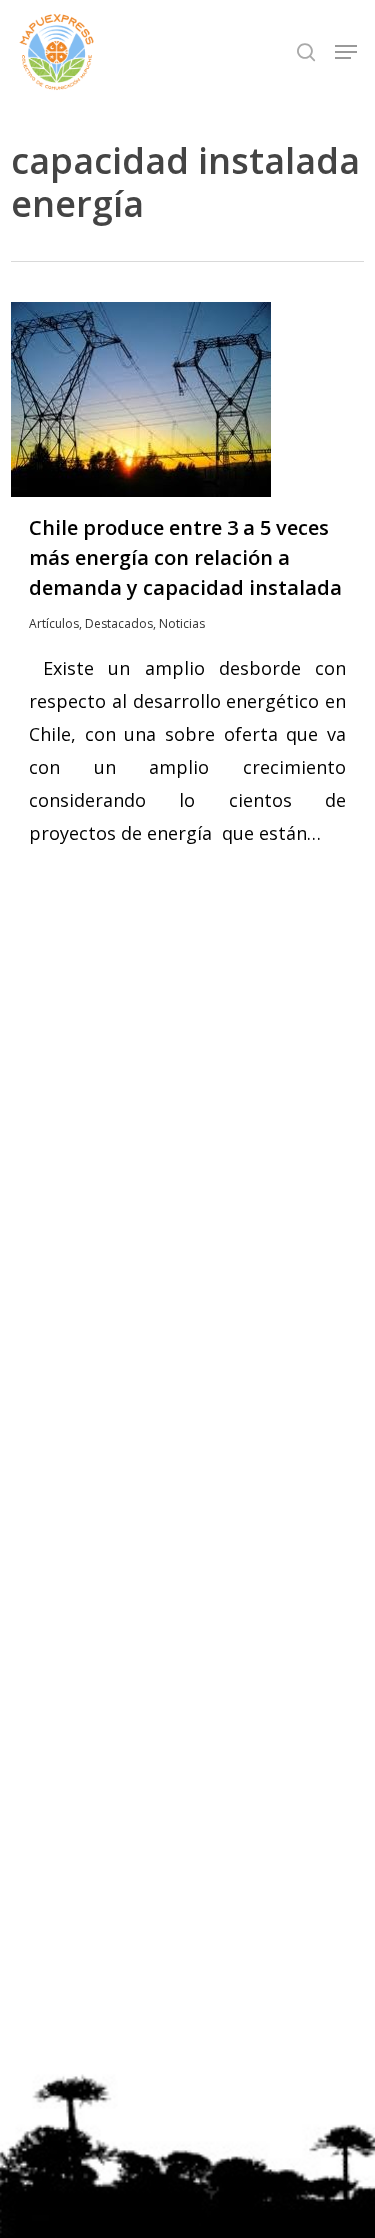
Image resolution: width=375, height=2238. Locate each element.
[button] (346, 52)
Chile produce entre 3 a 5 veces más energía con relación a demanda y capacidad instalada (185, 557)
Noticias (182, 623)
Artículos (54, 623)
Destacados (119, 623)
